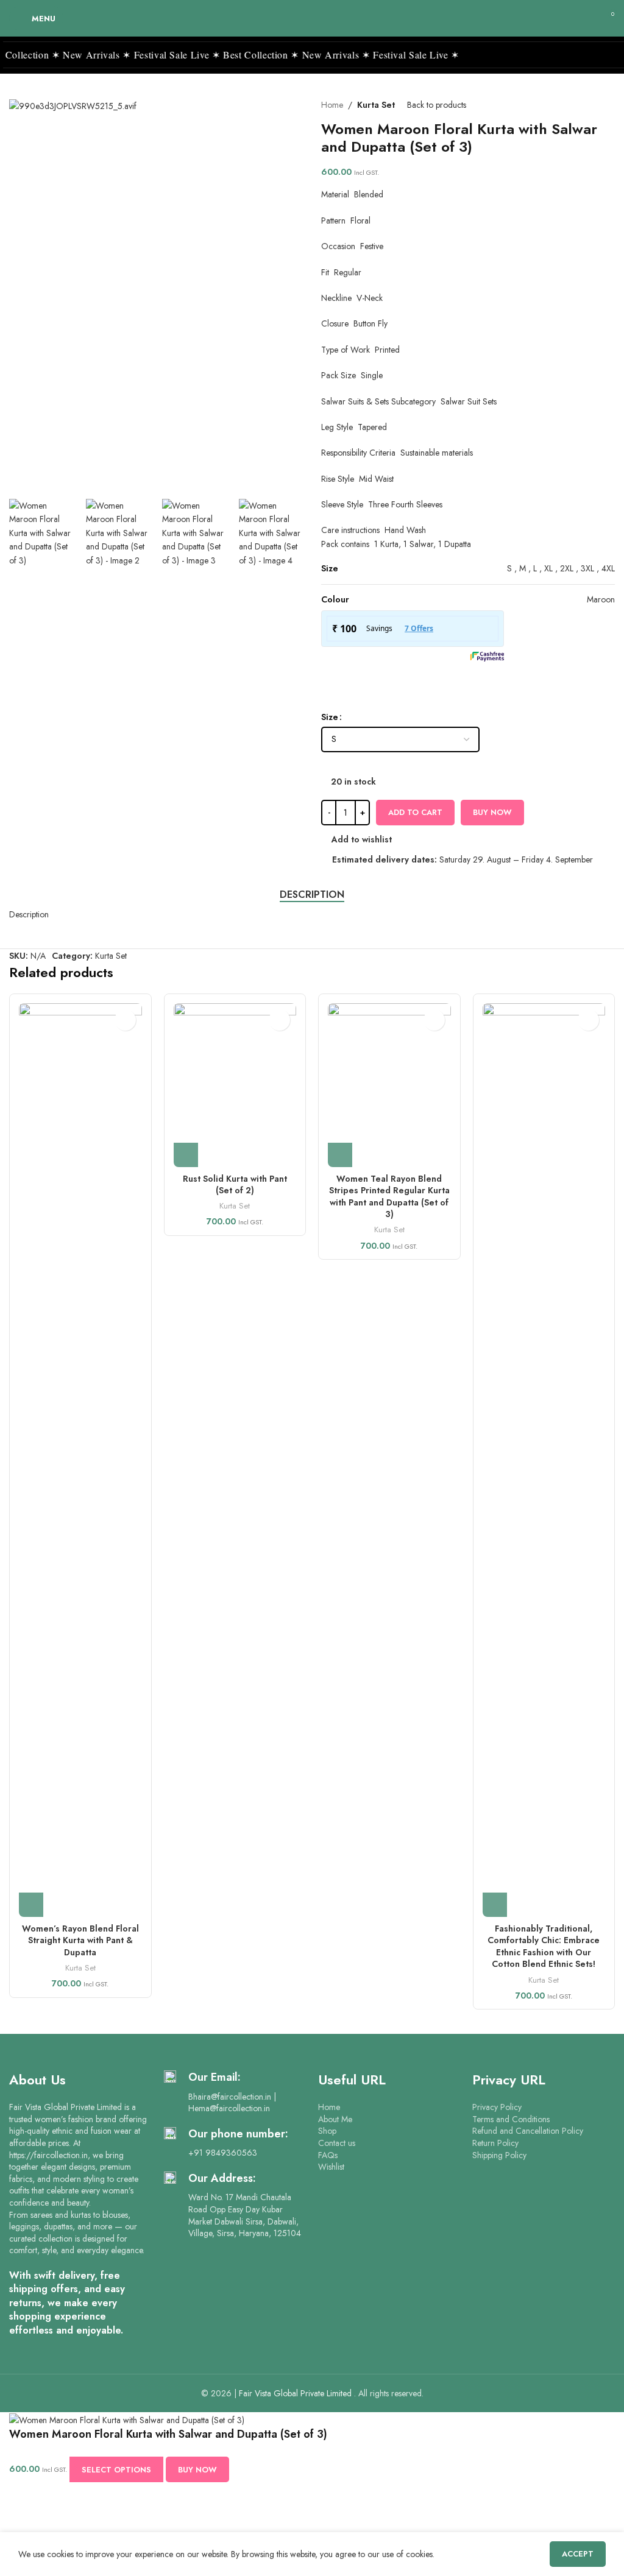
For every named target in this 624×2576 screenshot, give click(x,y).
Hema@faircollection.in (229, 2108)
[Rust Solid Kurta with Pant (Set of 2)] (235, 1085)
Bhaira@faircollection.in (230, 2097)
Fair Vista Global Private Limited (296, 2393)
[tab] (312, 895)
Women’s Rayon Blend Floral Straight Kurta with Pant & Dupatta (80, 1940)
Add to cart (415, 812)
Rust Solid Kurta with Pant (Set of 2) (235, 1185)
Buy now (492, 812)
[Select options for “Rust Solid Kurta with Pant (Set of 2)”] (186, 1155)
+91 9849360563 (223, 2153)
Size (330, 717)
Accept (578, 2554)
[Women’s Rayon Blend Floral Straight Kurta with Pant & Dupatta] (80, 1460)
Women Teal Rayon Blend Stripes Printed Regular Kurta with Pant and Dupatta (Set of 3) (389, 1197)
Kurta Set (376, 105)
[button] (308, 294)
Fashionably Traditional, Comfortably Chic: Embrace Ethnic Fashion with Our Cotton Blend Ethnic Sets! (544, 1946)
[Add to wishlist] (125, 1020)
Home (332, 105)
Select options (116, 2470)
